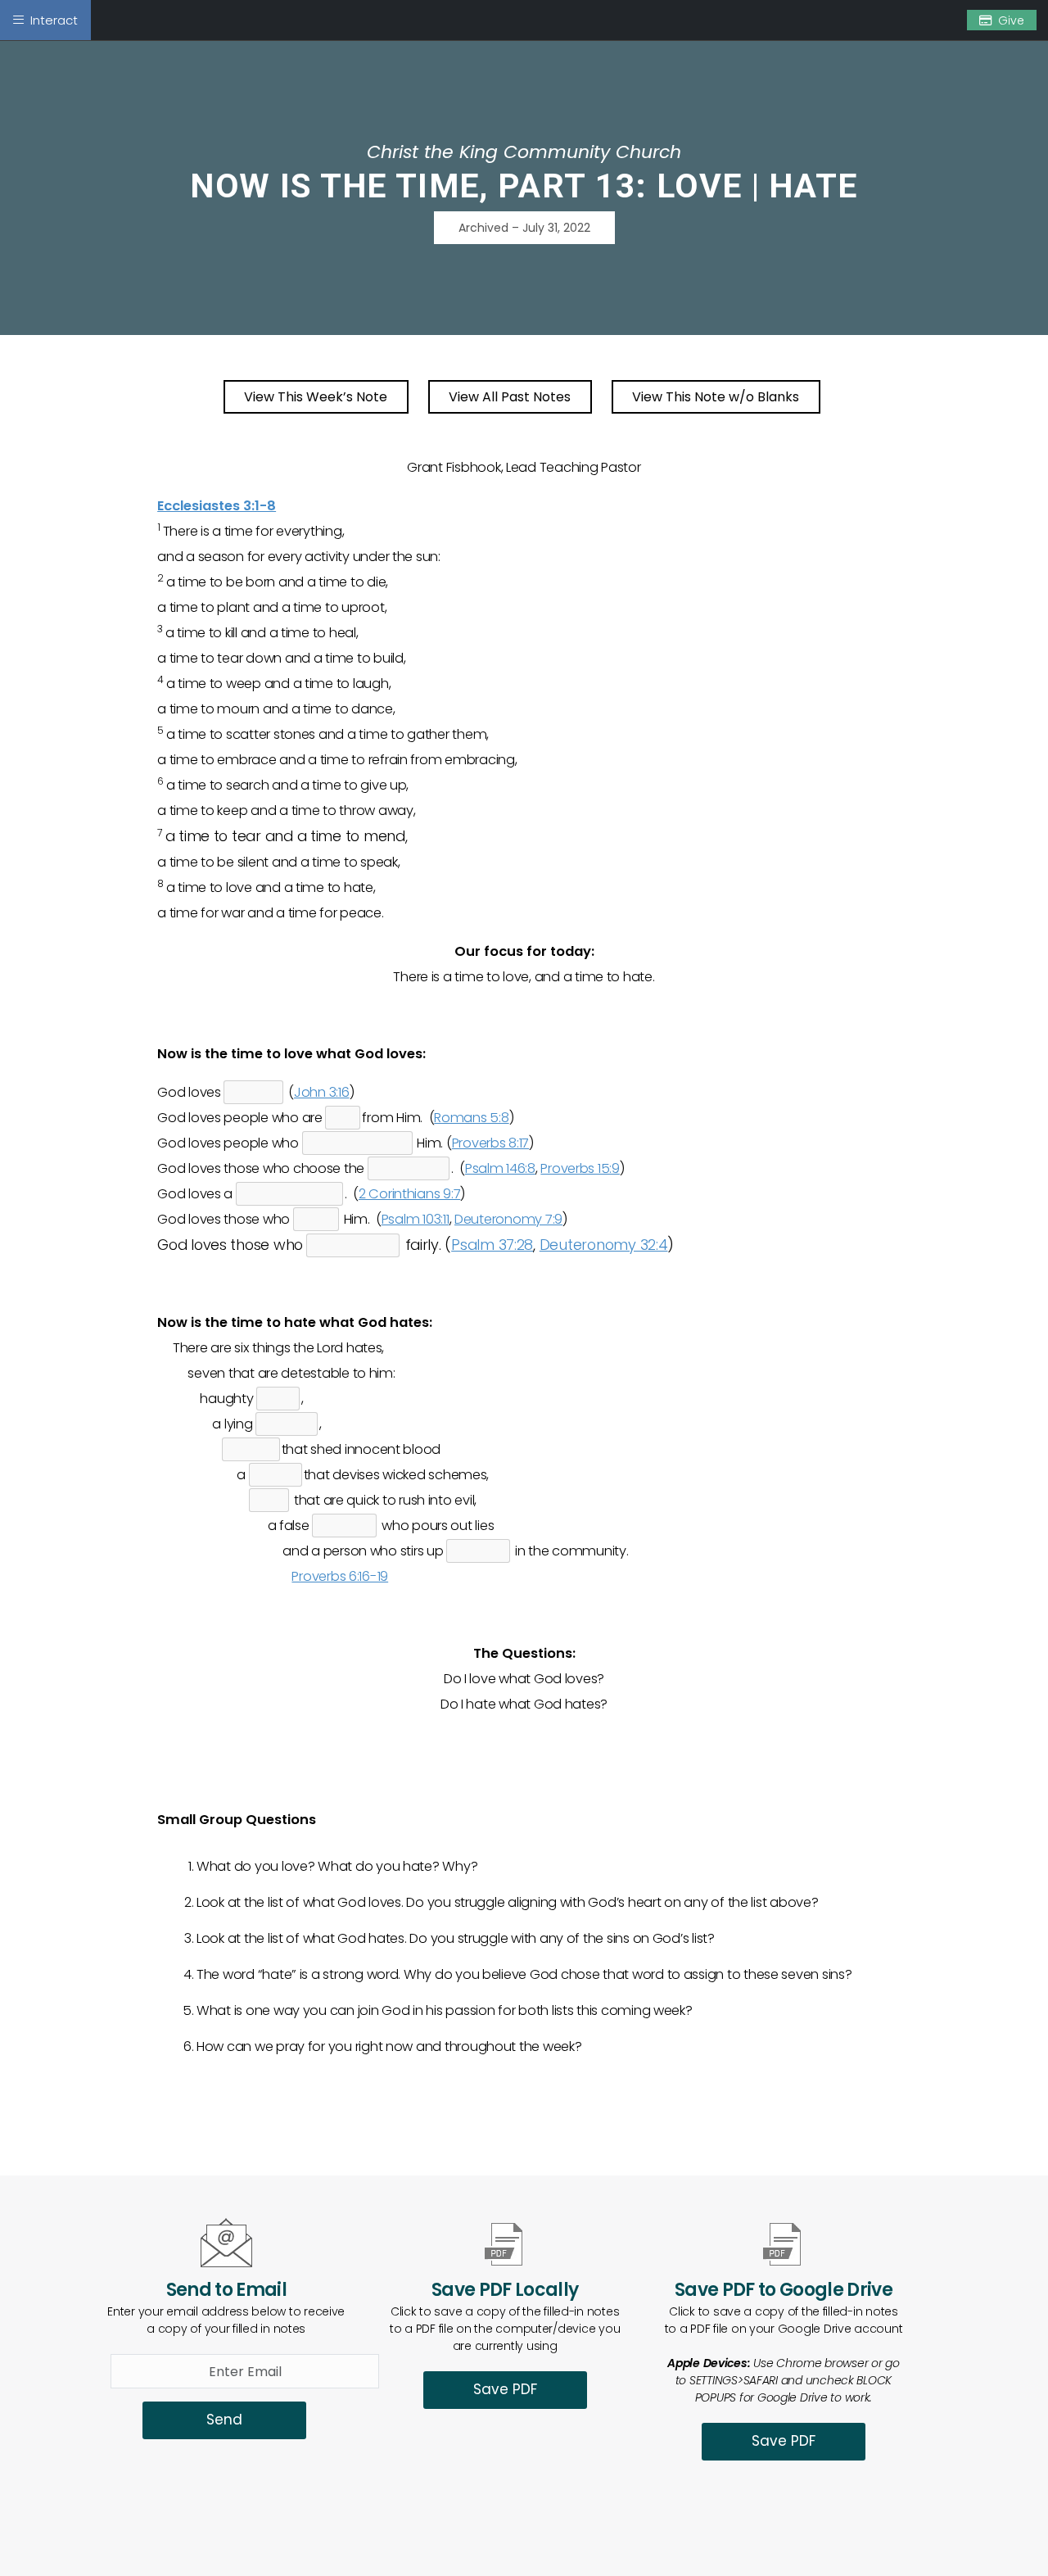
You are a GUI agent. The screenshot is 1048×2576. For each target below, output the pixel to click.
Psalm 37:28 (492, 1245)
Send (224, 2420)
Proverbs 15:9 (580, 1168)
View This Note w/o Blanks (716, 397)
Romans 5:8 (471, 1118)
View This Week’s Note (316, 397)
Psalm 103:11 (416, 1219)
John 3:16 (322, 1092)
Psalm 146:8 (500, 1168)
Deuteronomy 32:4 (604, 1245)
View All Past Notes (510, 397)
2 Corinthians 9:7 (409, 1194)
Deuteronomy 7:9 (508, 1219)
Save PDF (505, 2389)
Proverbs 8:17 (491, 1143)
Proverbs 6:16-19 (340, 1576)
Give (1011, 20)
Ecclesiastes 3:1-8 (217, 506)
